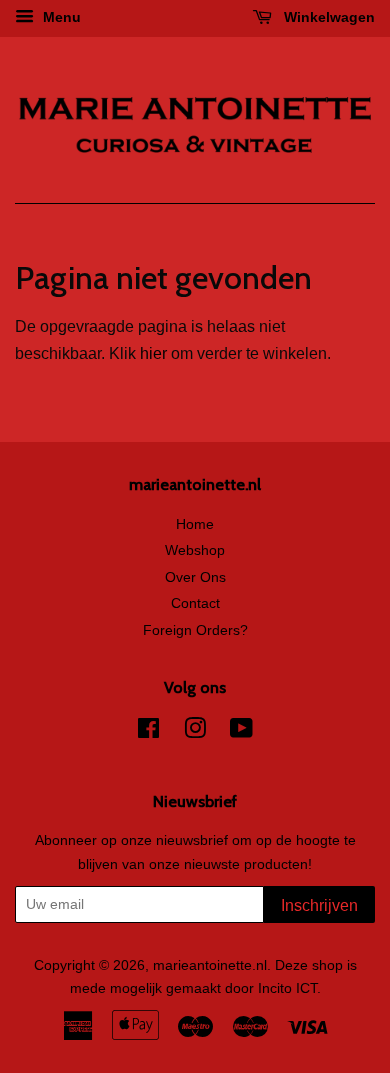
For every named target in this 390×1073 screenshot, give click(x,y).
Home (195, 524)
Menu (60, 17)
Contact (195, 603)
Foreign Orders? (195, 630)
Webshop (195, 550)
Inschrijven (319, 905)
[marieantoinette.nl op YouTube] (241, 732)
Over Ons (195, 577)
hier (153, 353)
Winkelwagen (327, 17)
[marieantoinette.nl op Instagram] (195, 732)
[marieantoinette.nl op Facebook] (148, 732)
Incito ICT (287, 988)
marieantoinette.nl (210, 965)
